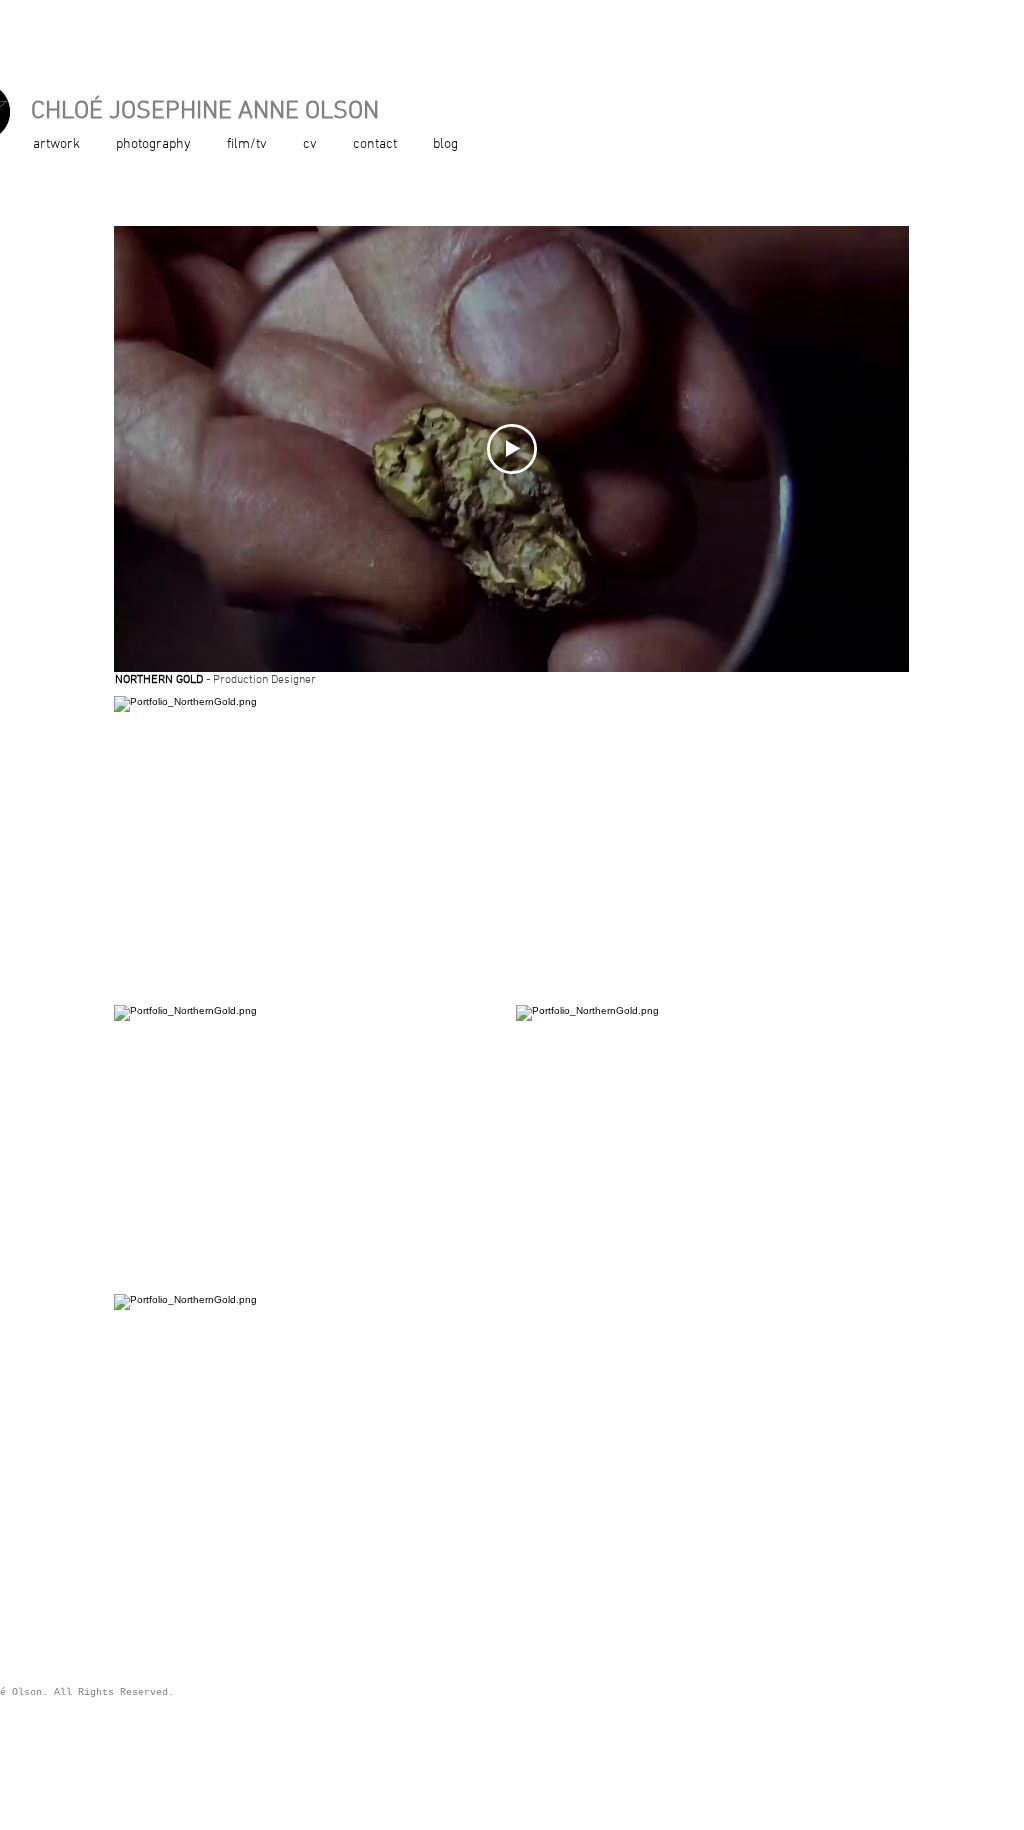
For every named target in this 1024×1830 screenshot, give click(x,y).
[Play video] (512, 449)
